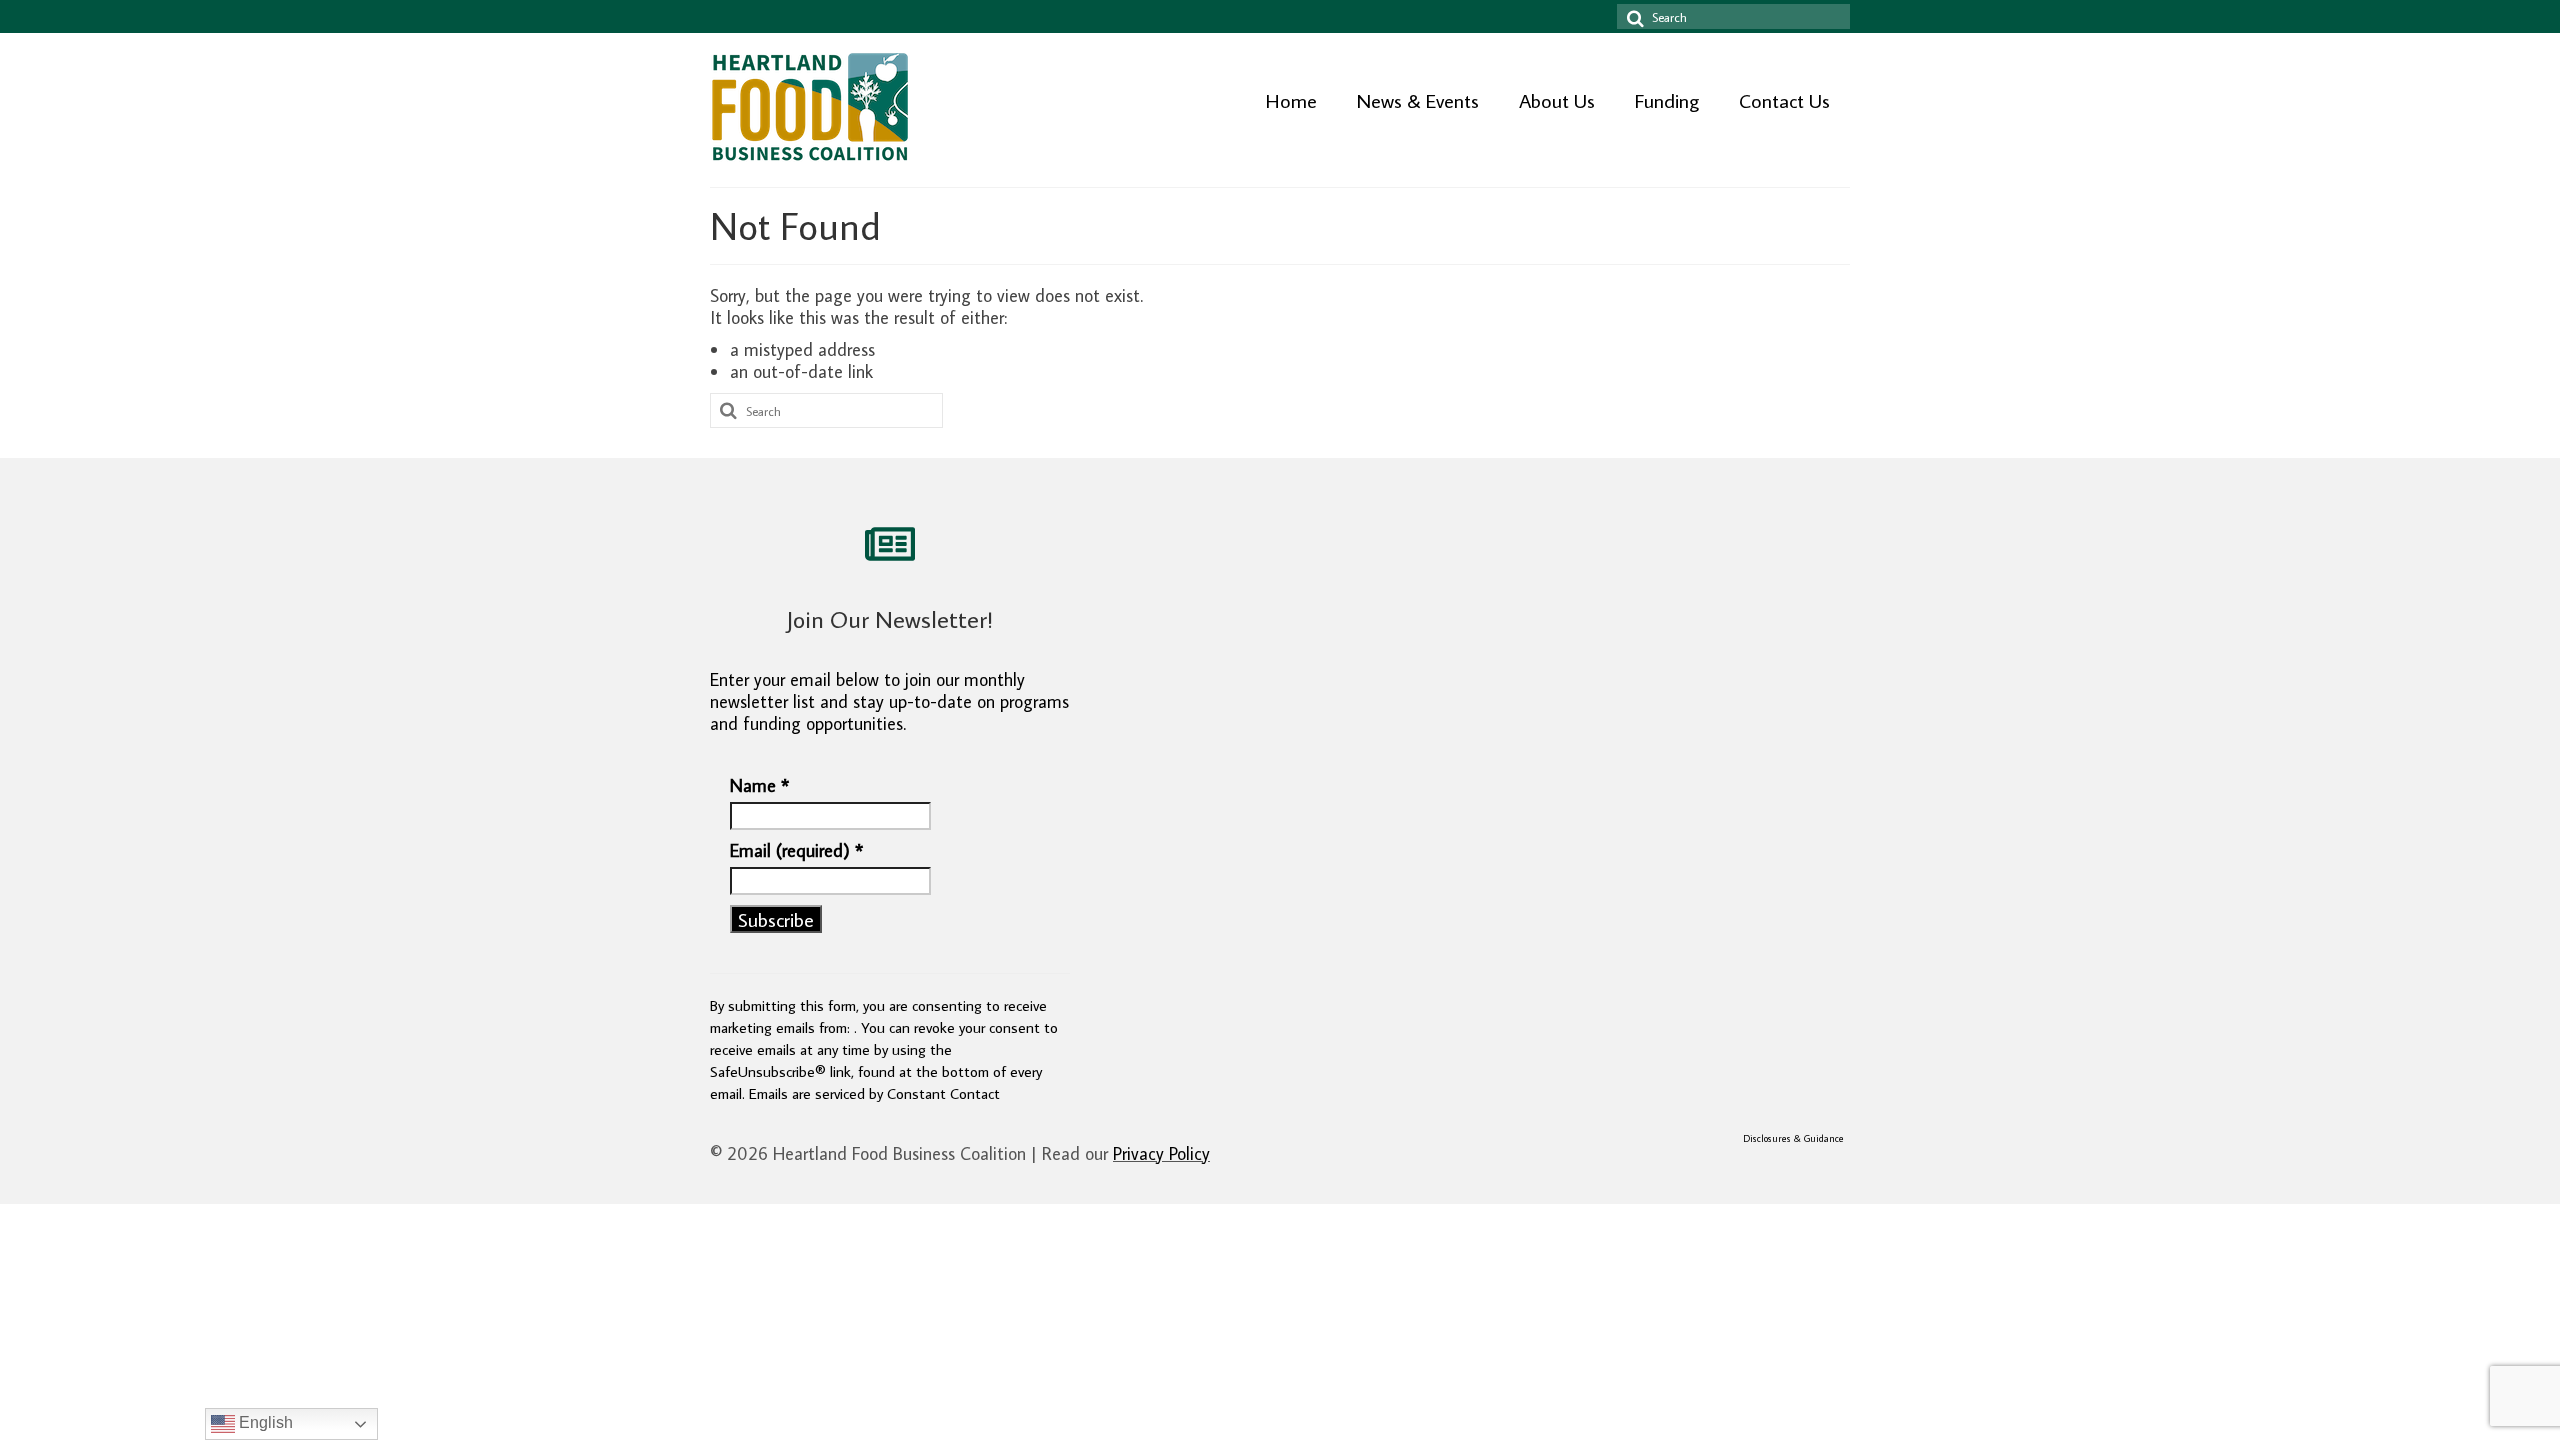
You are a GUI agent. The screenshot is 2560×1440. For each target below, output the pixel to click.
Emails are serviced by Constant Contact (874, 1093)
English (264, 1422)
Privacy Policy (1161, 1153)
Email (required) (796, 851)
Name (759, 786)
